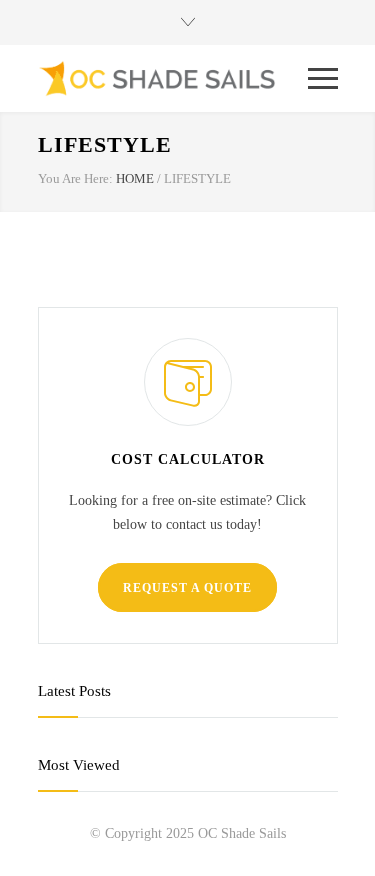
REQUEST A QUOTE (187, 588)
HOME (135, 178)
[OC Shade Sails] (173, 78)
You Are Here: (75, 178)
